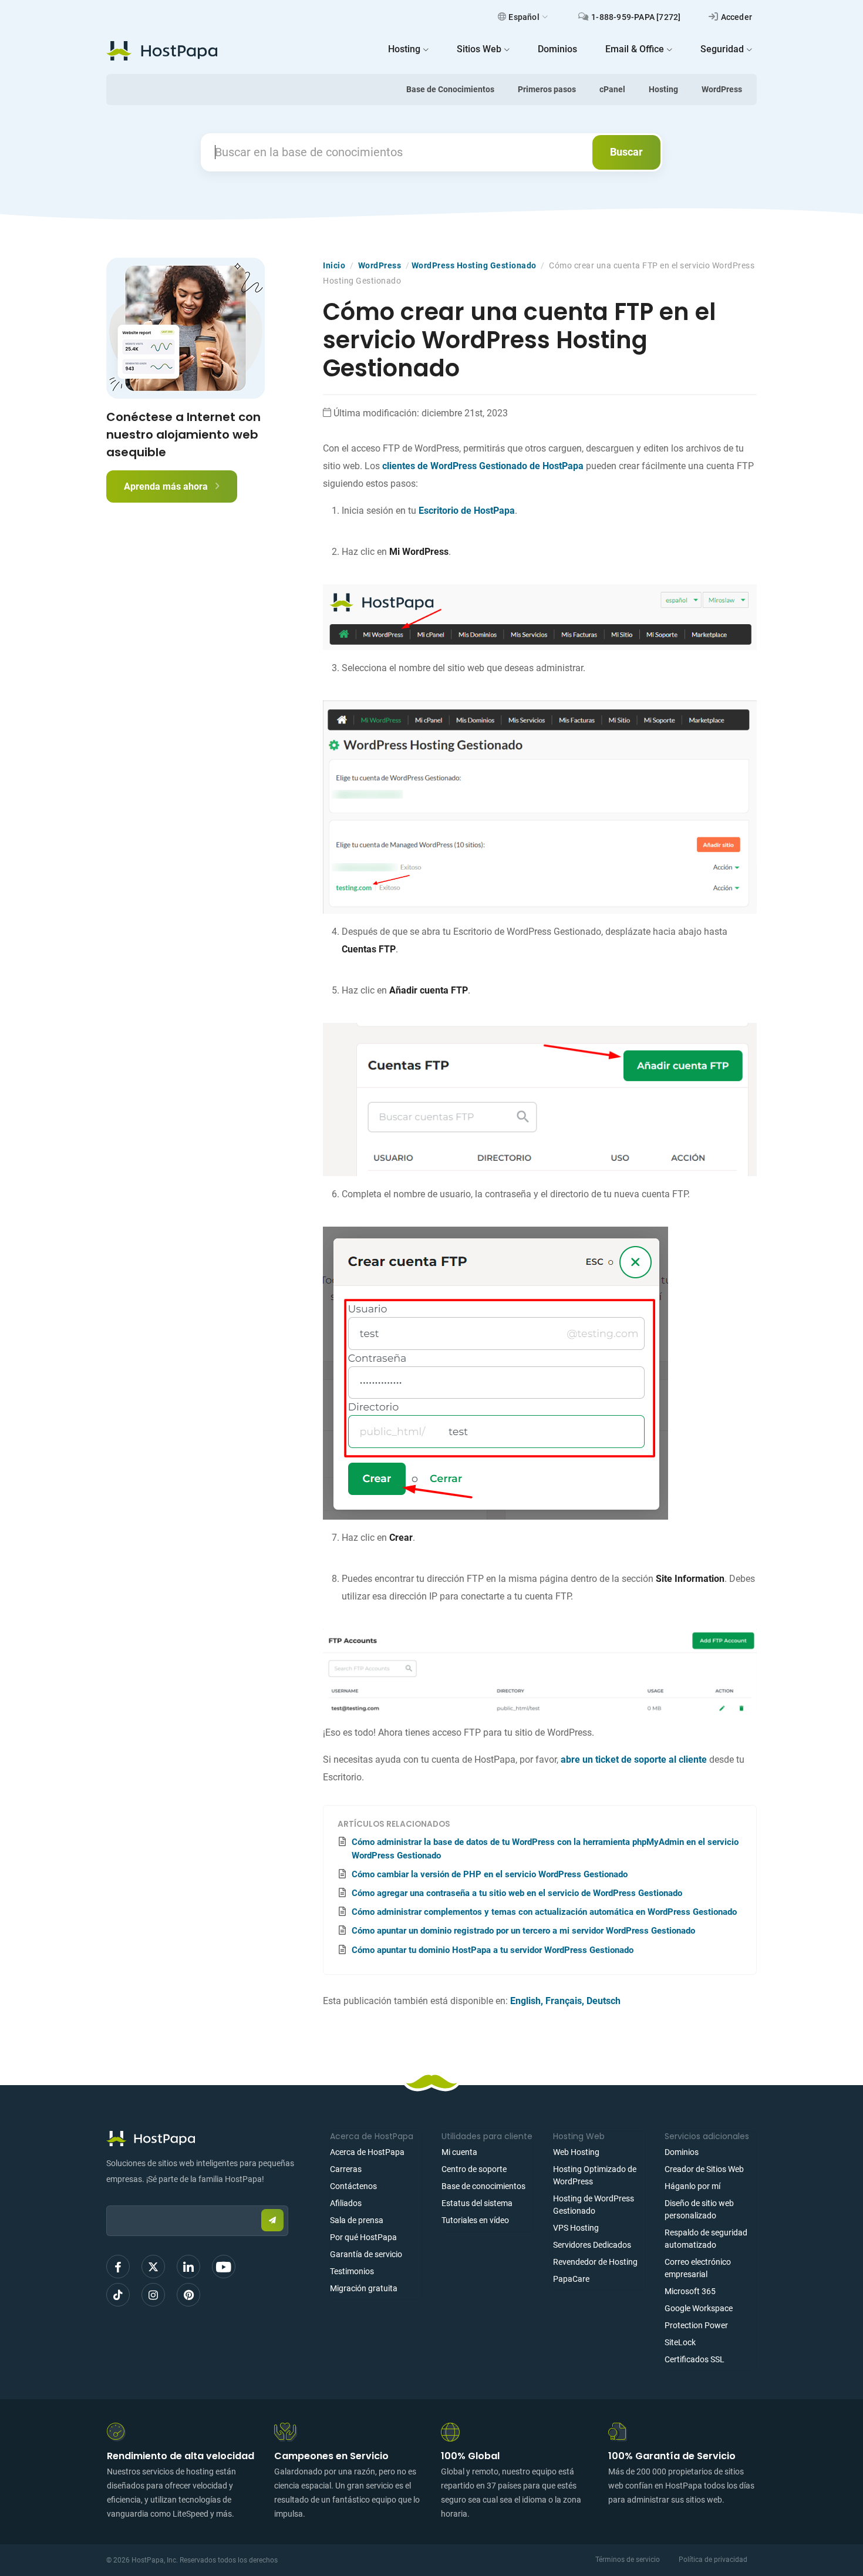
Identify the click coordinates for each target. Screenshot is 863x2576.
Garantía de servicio (366, 2254)
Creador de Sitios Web (704, 2169)
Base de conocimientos (483, 2186)
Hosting (663, 89)
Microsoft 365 (690, 2291)
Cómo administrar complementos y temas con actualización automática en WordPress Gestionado (544, 1912)
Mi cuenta (459, 2152)
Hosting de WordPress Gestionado (594, 2205)
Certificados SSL (695, 2359)
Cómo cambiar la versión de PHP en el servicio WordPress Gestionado (490, 1874)
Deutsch (604, 2001)
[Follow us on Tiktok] (118, 2295)
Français (564, 2001)
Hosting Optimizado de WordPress (595, 2175)
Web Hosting (576, 2152)
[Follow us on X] (153, 2267)
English (525, 2001)
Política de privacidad (713, 2560)
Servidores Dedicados (592, 2245)
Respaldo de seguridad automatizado (706, 2239)
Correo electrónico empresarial (698, 2268)
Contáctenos (353, 2186)
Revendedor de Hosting (595, 2262)
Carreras (346, 2169)
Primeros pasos (547, 89)
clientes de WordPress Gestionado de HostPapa (483, 466)
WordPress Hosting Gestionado (474, 265)
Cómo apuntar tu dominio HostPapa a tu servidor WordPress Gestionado (493, 1950)
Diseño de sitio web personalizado (699, 2209)
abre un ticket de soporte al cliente (634, 1760)
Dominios (682, 2152)
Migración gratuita (364, 2288)
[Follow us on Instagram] (153, 2295)
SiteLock (680, 2342)
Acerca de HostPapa (367, 2152)
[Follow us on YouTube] (224, 2267)
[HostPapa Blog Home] (162, 50)
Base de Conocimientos (450, 89)
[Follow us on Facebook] (118, 2267)
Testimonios (352, 2271)
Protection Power (696, 2325)
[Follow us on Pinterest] (188, 2295)
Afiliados (346, 2203)
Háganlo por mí (692, 2186)
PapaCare (571, 2279)
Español (524, 17)
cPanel (612, 89)
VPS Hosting (576, 2228)
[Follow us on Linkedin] (188, 2267)
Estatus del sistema (477, 2203)
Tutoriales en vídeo (475, 2220)
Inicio (334, 265)
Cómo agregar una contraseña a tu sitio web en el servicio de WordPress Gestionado (517, 1893)
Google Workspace (699, 2308)
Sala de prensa (357, 2220)
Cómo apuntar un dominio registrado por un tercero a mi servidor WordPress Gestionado (523, 1931)
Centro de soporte (474, 2169)
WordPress (722, 89)
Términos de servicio (628, 2560)
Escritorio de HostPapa (467, 511)
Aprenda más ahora (167, 486)
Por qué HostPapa (363, 2237)
